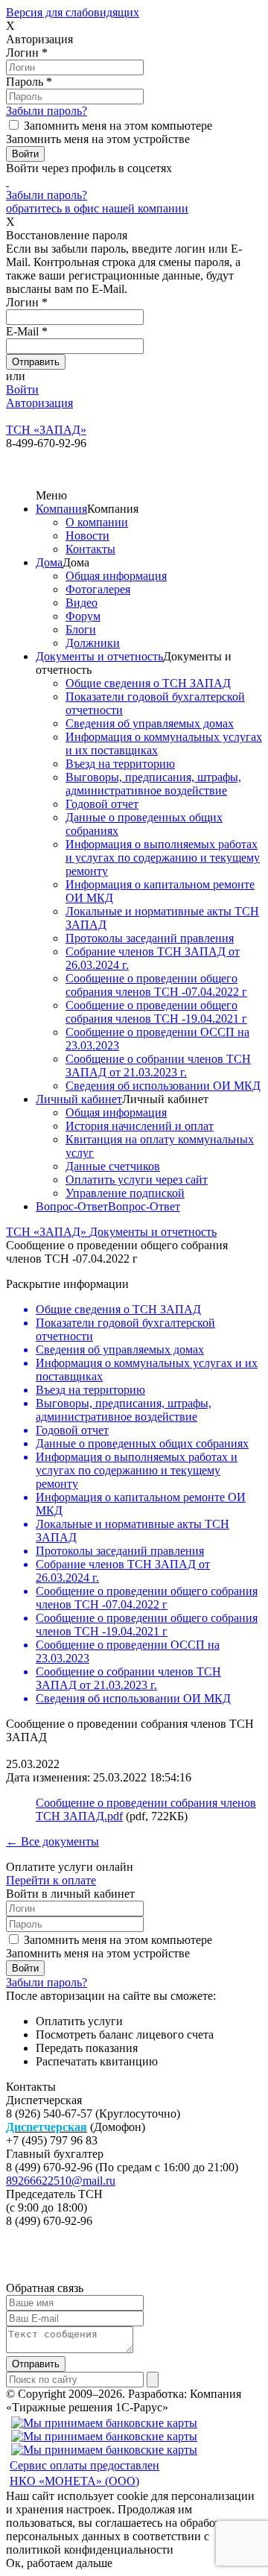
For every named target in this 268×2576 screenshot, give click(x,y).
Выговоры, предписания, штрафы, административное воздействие (153, 784)
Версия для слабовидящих (73, 12)
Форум (83, 616)
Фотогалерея (98, 589)
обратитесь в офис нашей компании (97, 208)
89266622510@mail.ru (61, 2181)
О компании (97, 522)
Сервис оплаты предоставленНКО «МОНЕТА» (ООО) (84, 2473)
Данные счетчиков (113, 1166)
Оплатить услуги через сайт (137, 1180)
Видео (82, 603)
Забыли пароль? (47, 111)
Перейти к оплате (51, 1880)
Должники (93, 643)
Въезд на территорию (120, 764)
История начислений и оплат (140, 1126)
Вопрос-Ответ (72, 1206)
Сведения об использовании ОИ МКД (163, 1086)
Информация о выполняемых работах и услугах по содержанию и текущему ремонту (163, 858)
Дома (49, 562)
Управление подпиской (125, 1193)
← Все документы (52, 1841)
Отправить (36, 2364)
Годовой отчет (102, 804)
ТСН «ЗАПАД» (48, 1232)
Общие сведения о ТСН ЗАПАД (148, 683)
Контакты (90, 549)
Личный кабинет (79, 1099)
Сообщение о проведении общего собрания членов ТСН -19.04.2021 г (156, 1012)
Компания (61, 509)
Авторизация (39, 403)
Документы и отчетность (99, 656)
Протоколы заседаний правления (150, 938)
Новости (87, 536)
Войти (22, 389)
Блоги (81, 629)
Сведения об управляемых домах (150, 723)
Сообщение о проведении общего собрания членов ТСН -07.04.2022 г (156, 985)
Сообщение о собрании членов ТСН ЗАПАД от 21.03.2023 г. (158, 1066)
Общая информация (116, 576)
